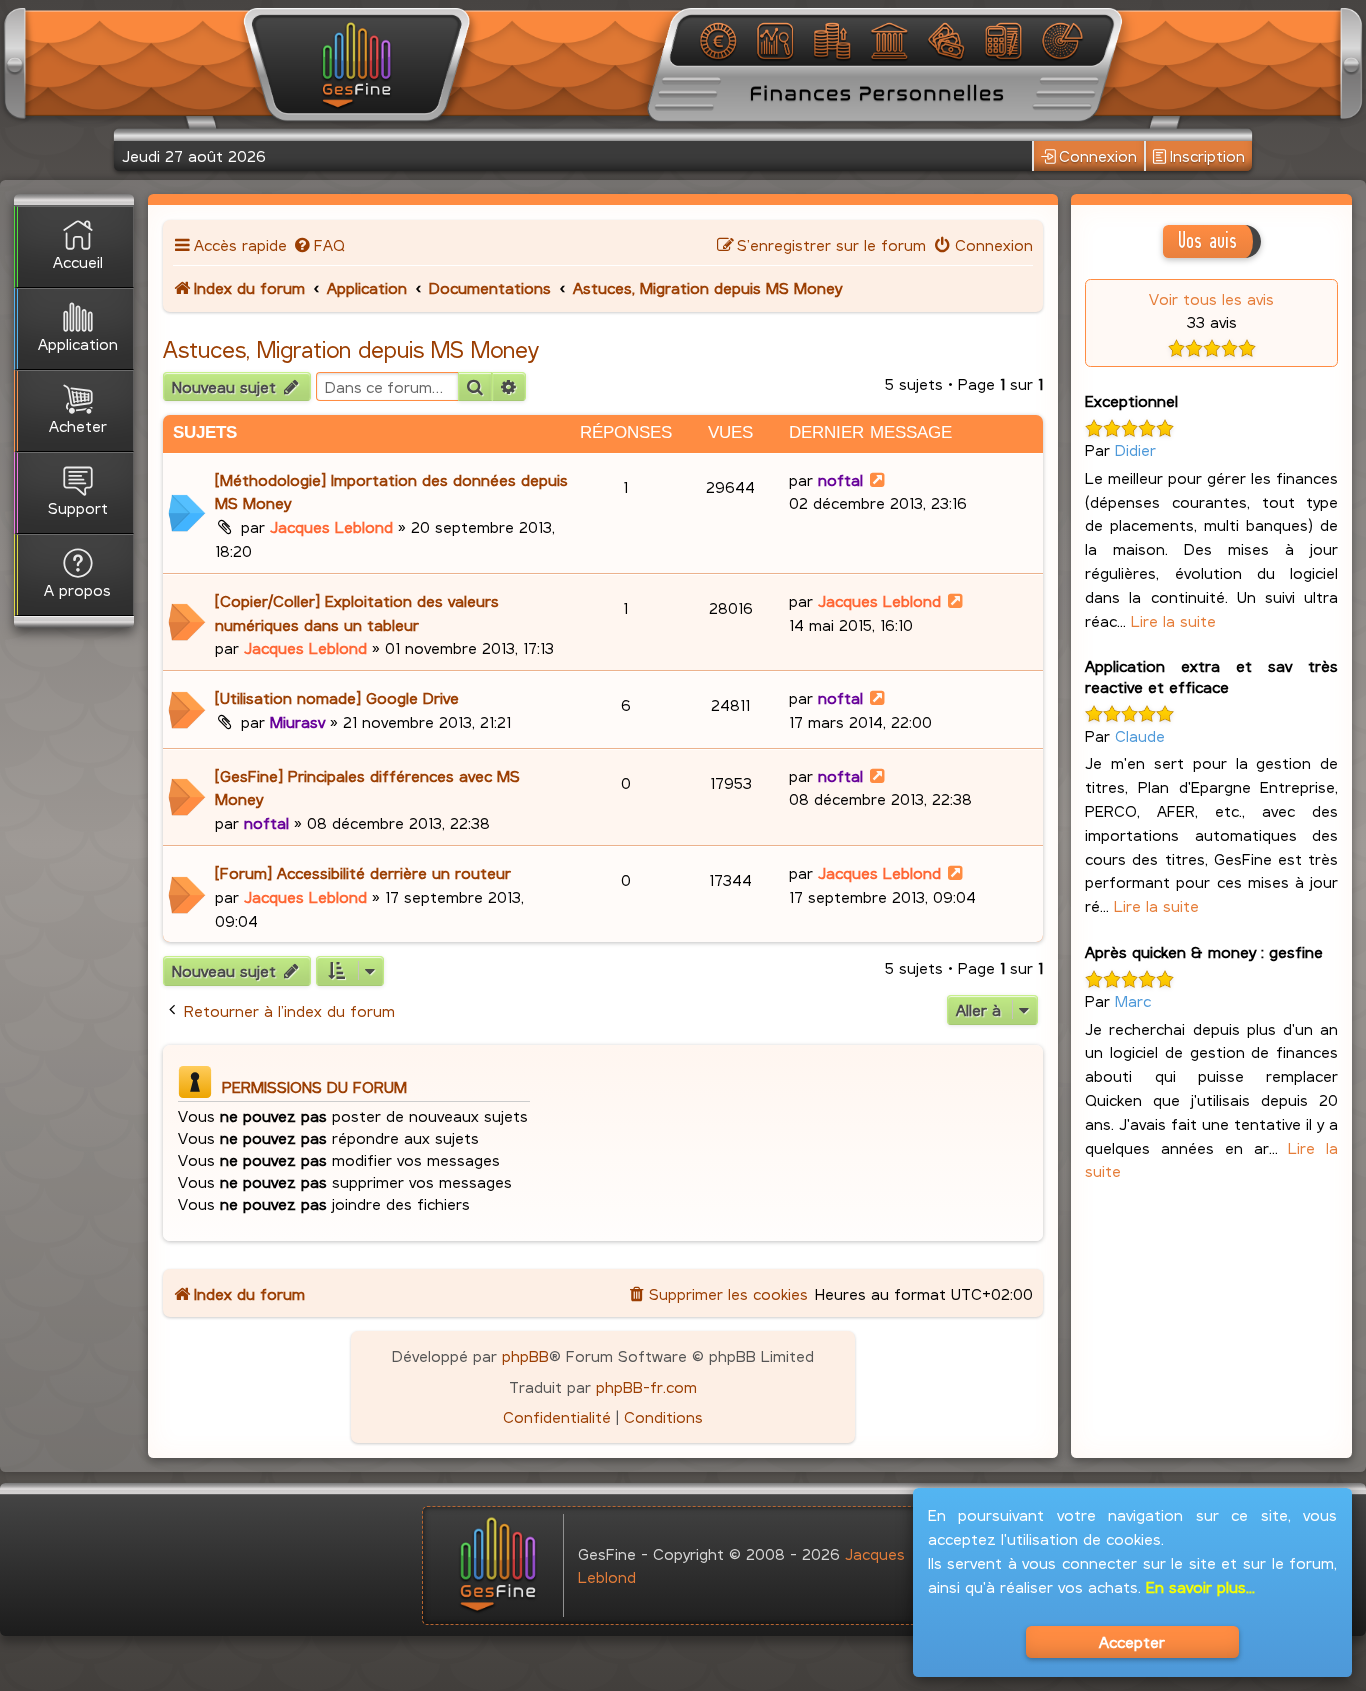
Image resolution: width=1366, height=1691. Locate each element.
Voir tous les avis (1211, 298)
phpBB (525, 1355)
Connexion (1098, 155)
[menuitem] (318, 244)
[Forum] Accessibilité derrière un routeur (363, 872)
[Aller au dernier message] (879, 479)
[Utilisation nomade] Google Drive (337, 697)
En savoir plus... (1200, 1586)
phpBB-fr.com (646, 1386)
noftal (840, 479)
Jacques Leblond (331, 526)
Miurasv (297, 721)
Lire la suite (1173, 620)
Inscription (1207, 155)
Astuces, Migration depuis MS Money (351, 349)
